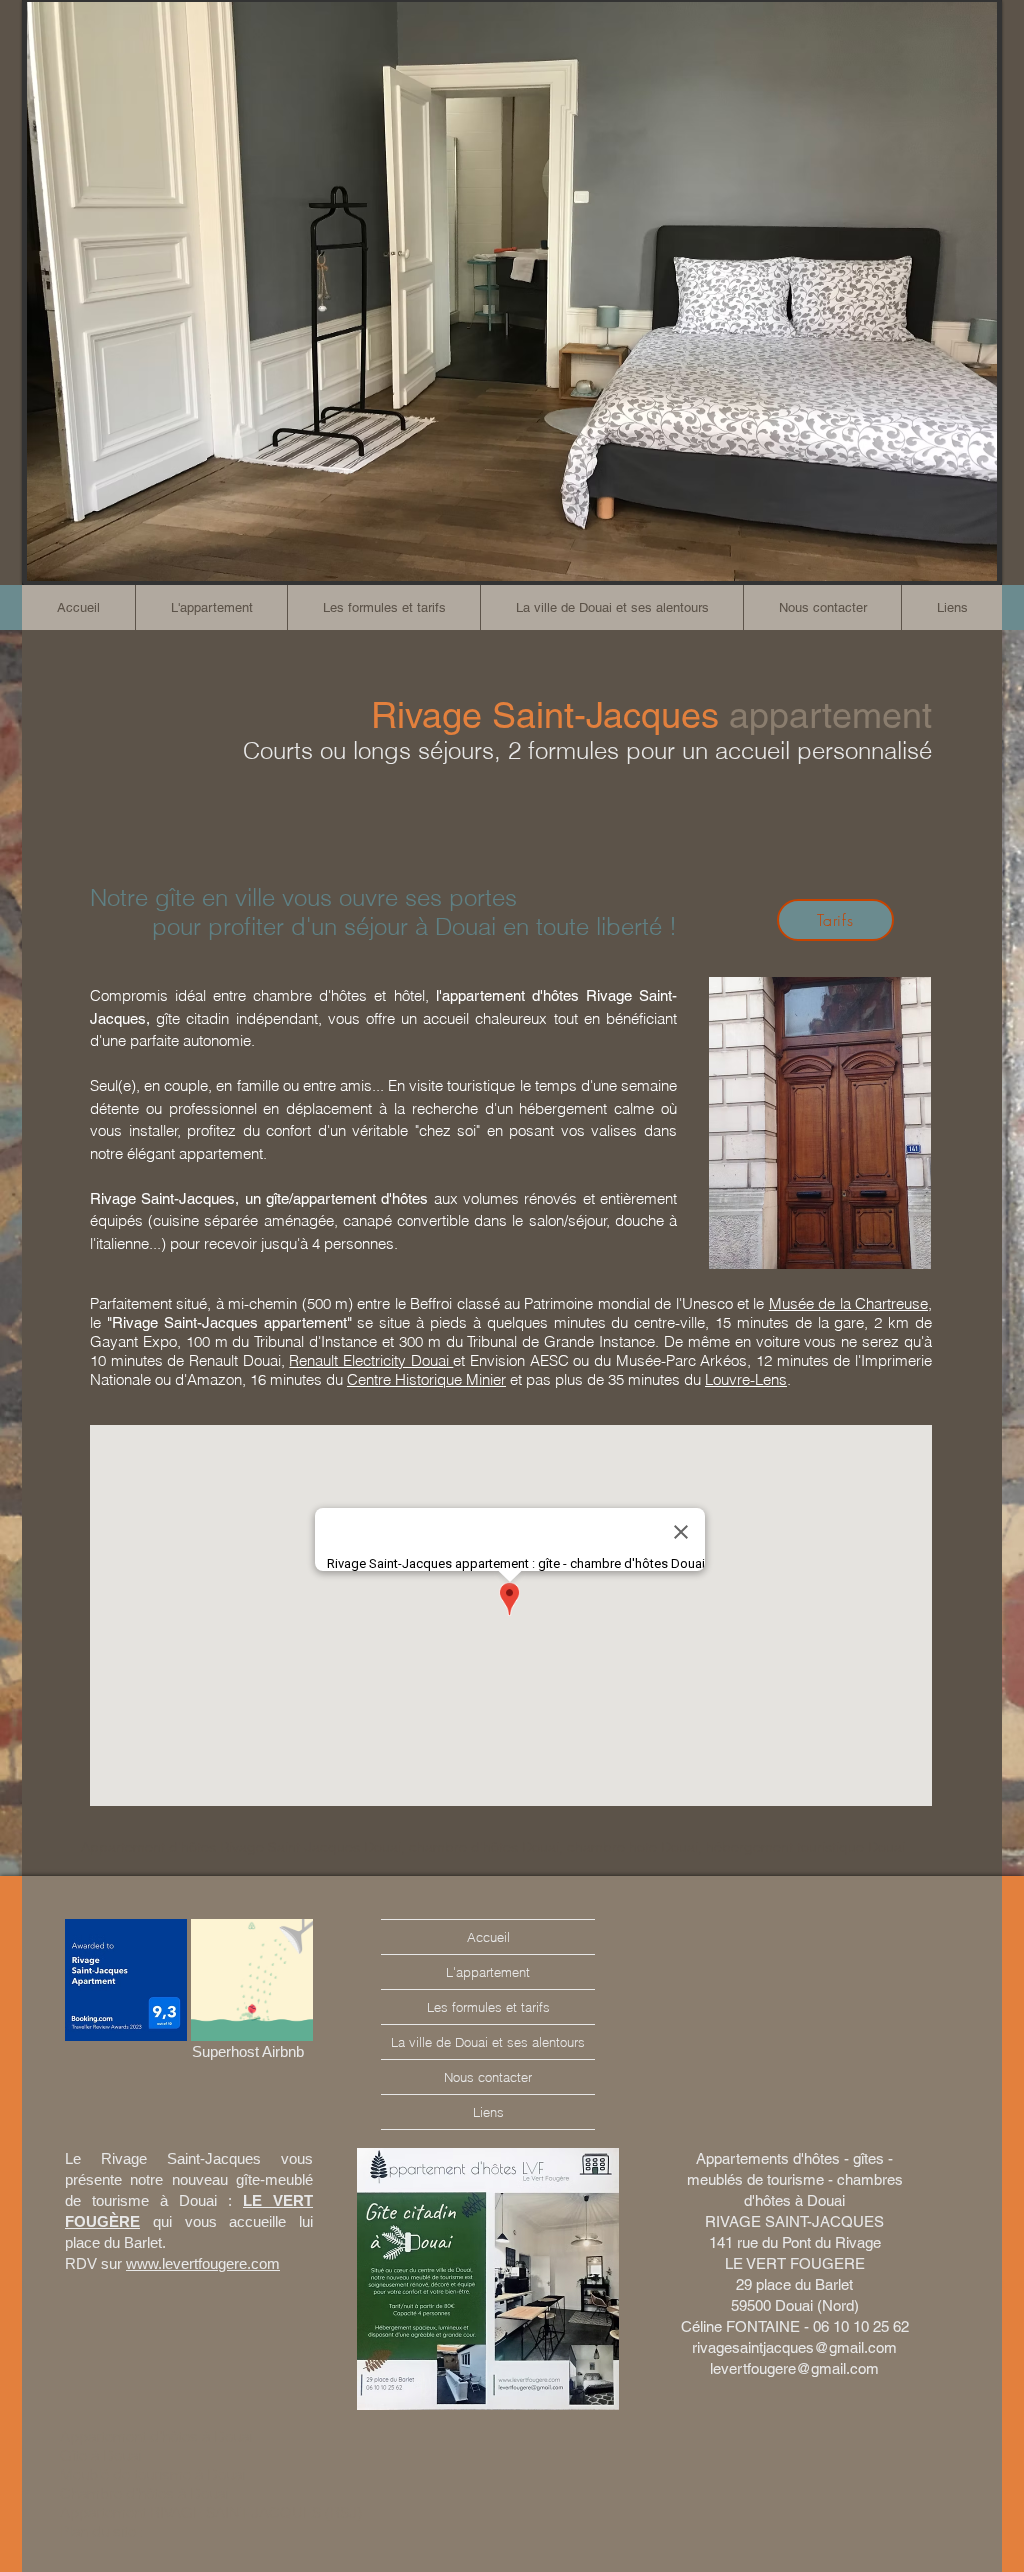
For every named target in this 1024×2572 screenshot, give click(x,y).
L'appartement (488, 1972)
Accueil (488, 1937)
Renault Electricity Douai (371, 1360)
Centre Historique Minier (426, 1379)
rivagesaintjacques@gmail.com (794, 2347)
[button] (383, 607)
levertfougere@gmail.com (794, 2368)
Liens (488, 2112)
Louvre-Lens (746, 1379)
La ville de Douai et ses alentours (488, 2042)
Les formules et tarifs (488, 2007)
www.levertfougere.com (203, 2263)
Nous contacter (488, 2077)
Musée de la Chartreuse (848, 1303)
